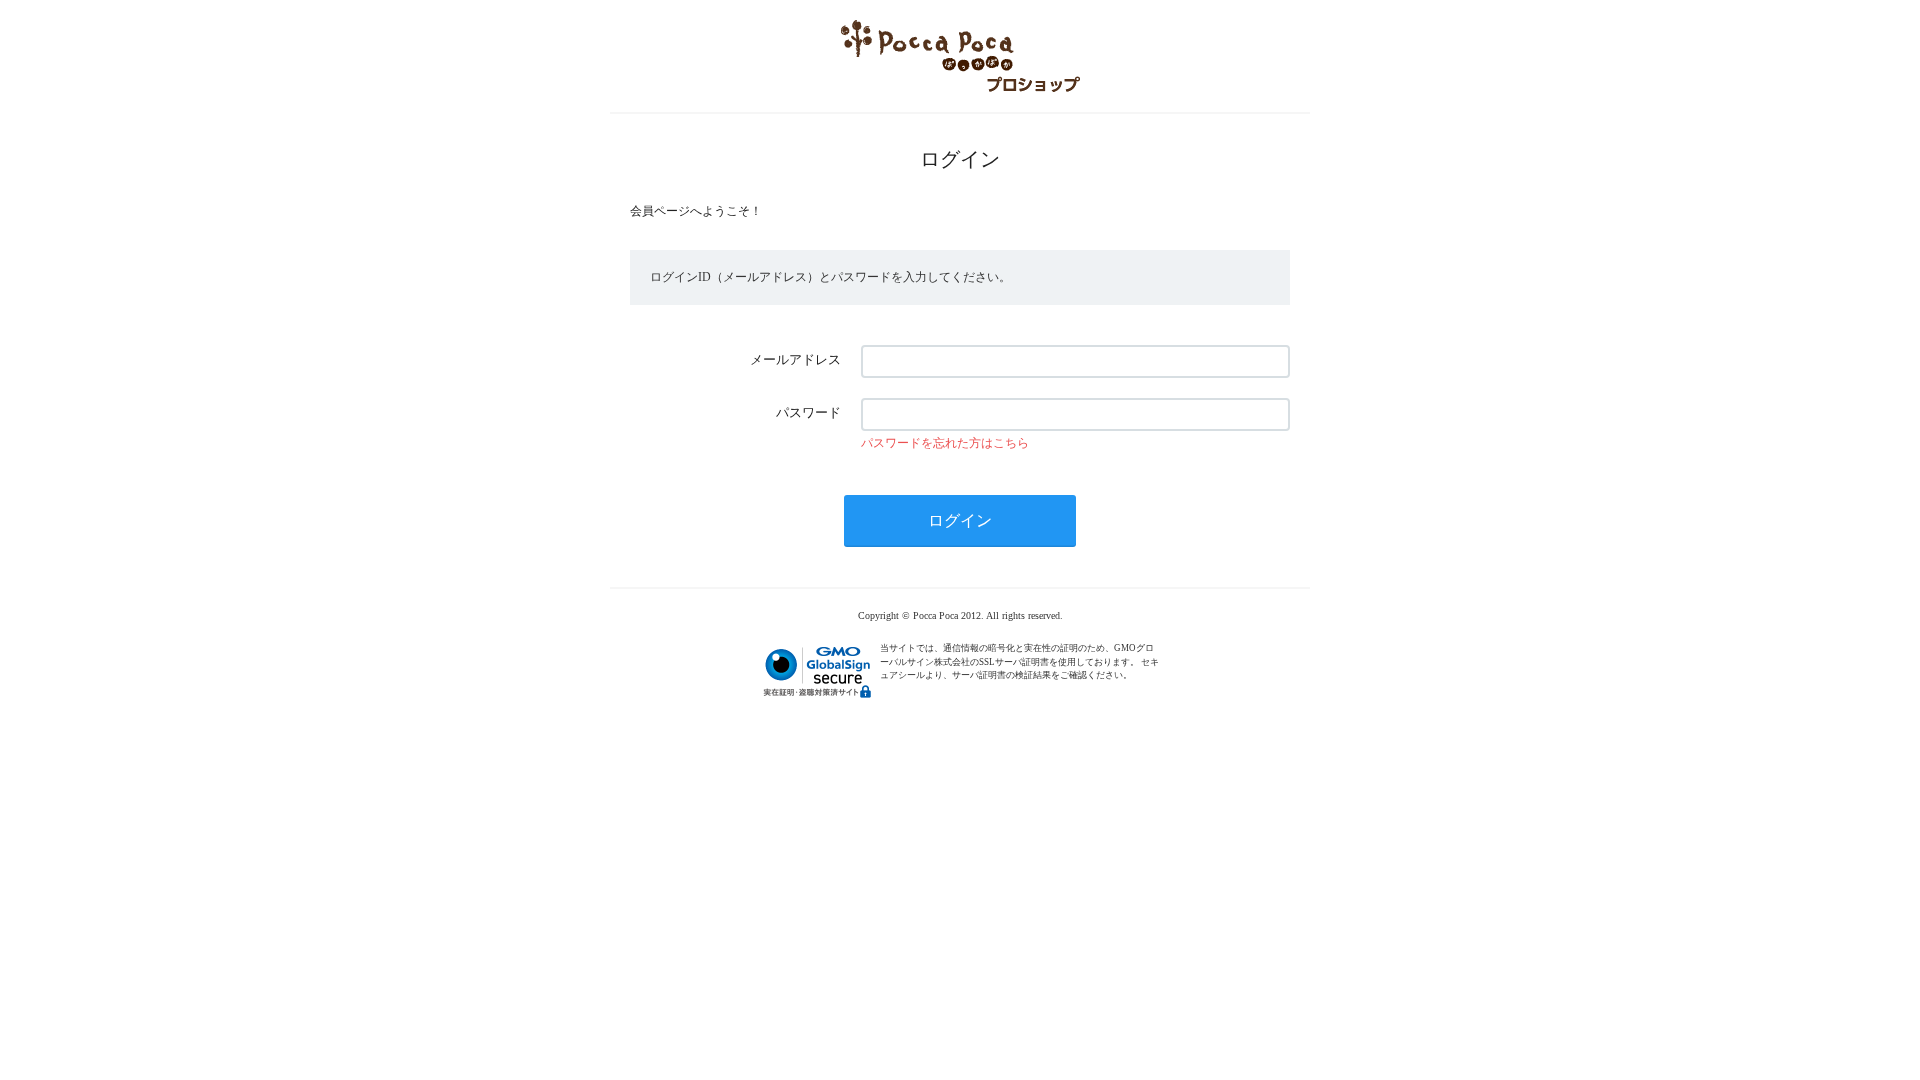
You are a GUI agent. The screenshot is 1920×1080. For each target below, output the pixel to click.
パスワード (808, 412)
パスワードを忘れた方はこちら (945, 443)
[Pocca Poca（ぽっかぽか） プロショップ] (960, 56)
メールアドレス (795, 359)
